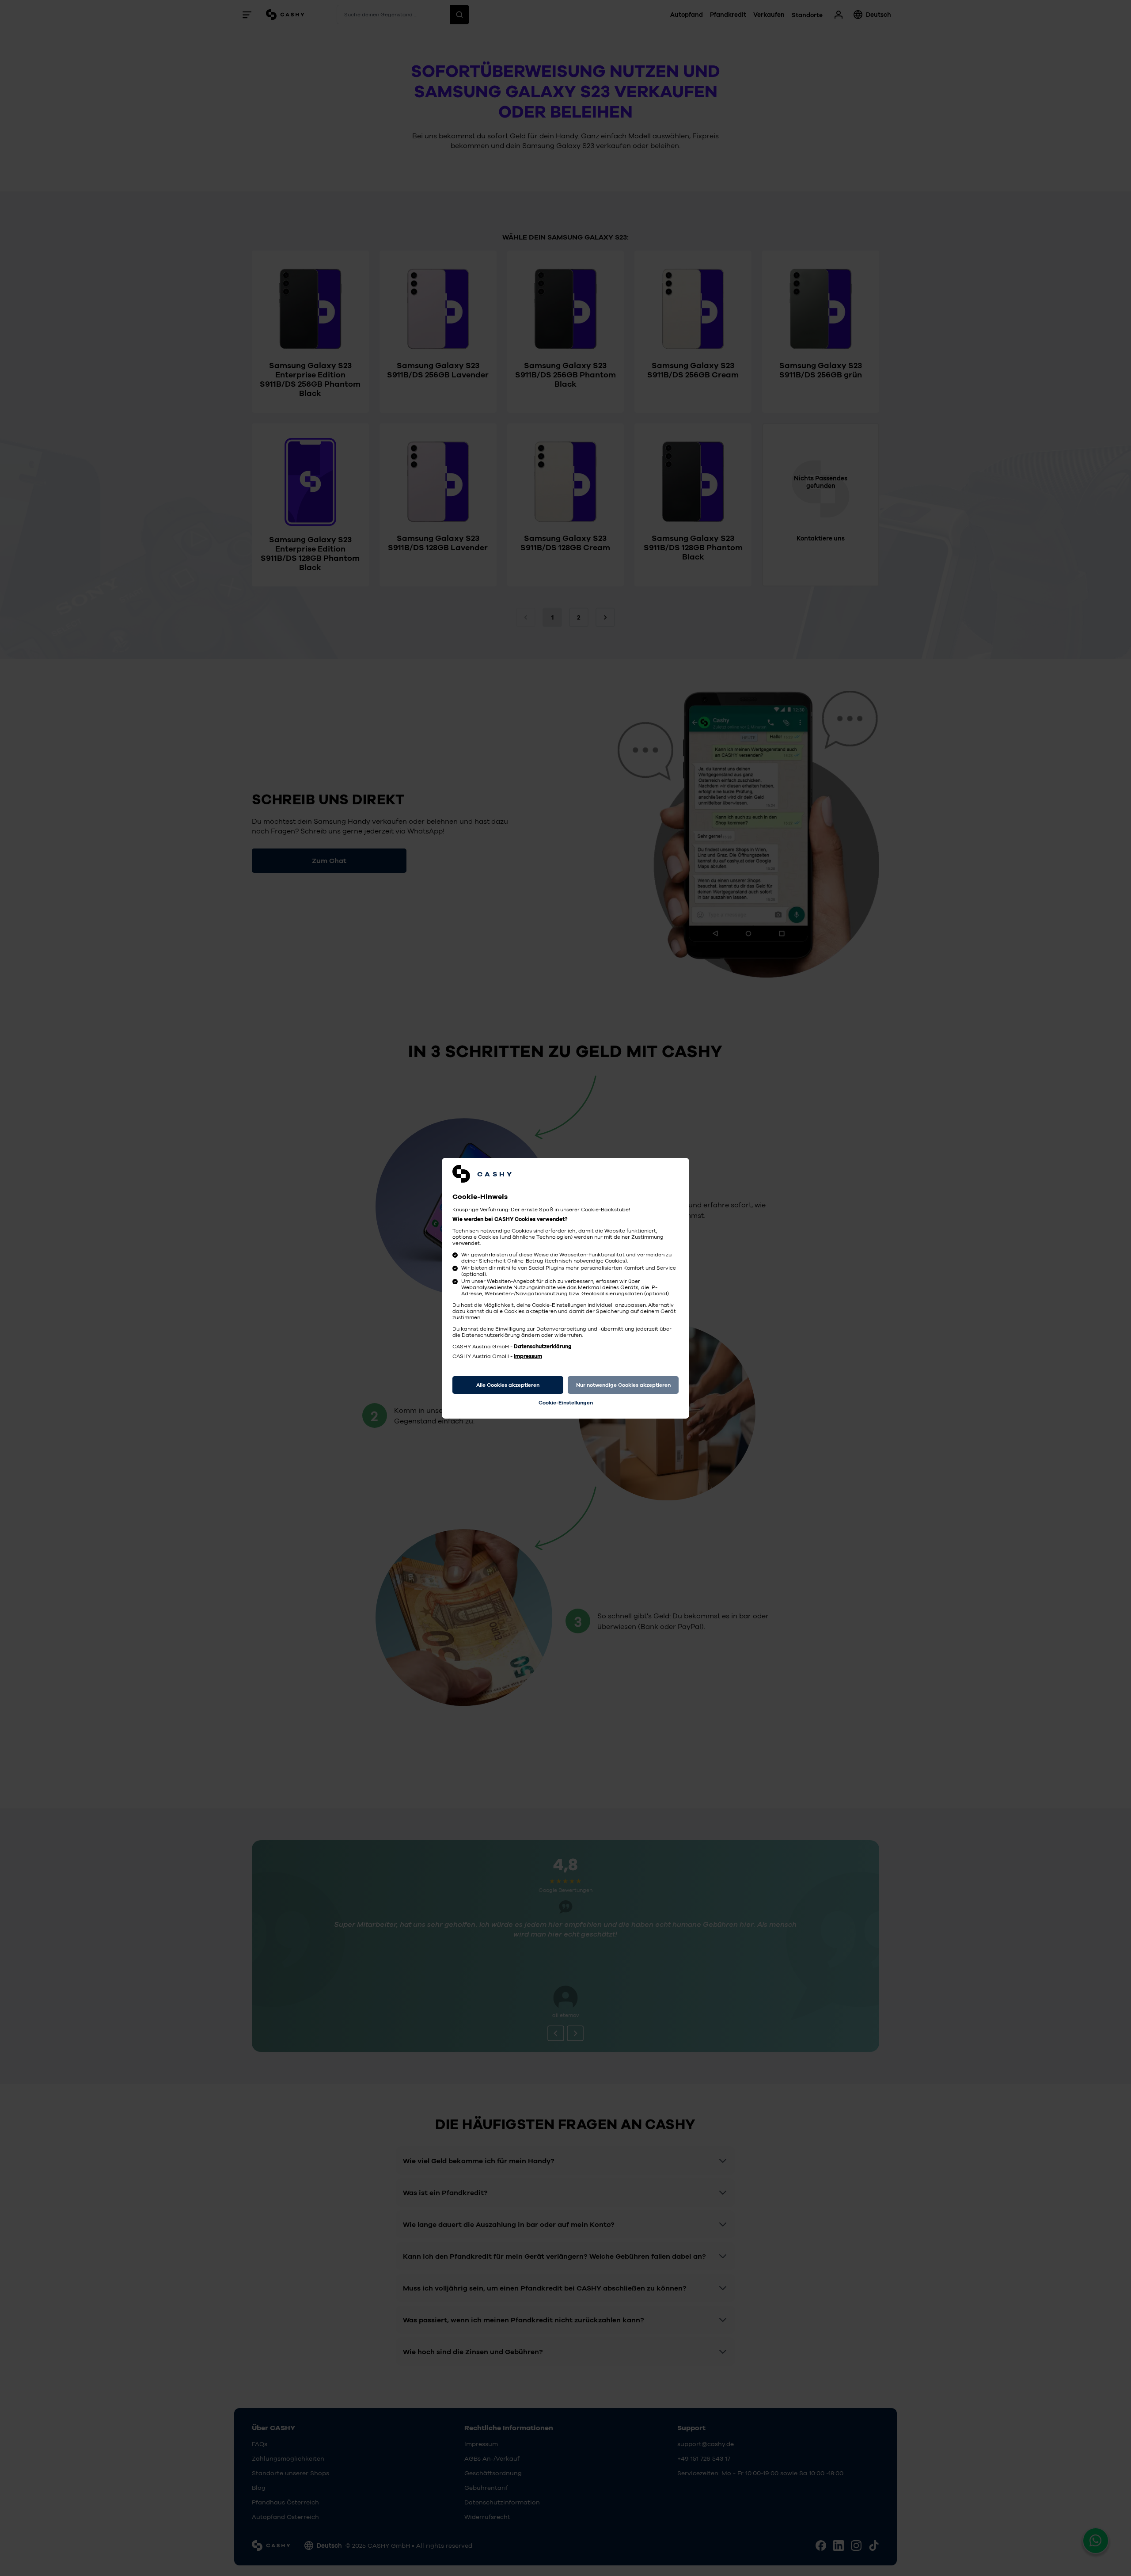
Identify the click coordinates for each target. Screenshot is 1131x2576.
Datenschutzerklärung (543, 1347)
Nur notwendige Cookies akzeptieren (623, 1385)
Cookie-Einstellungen (566, 1403)
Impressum (528, 1356)
